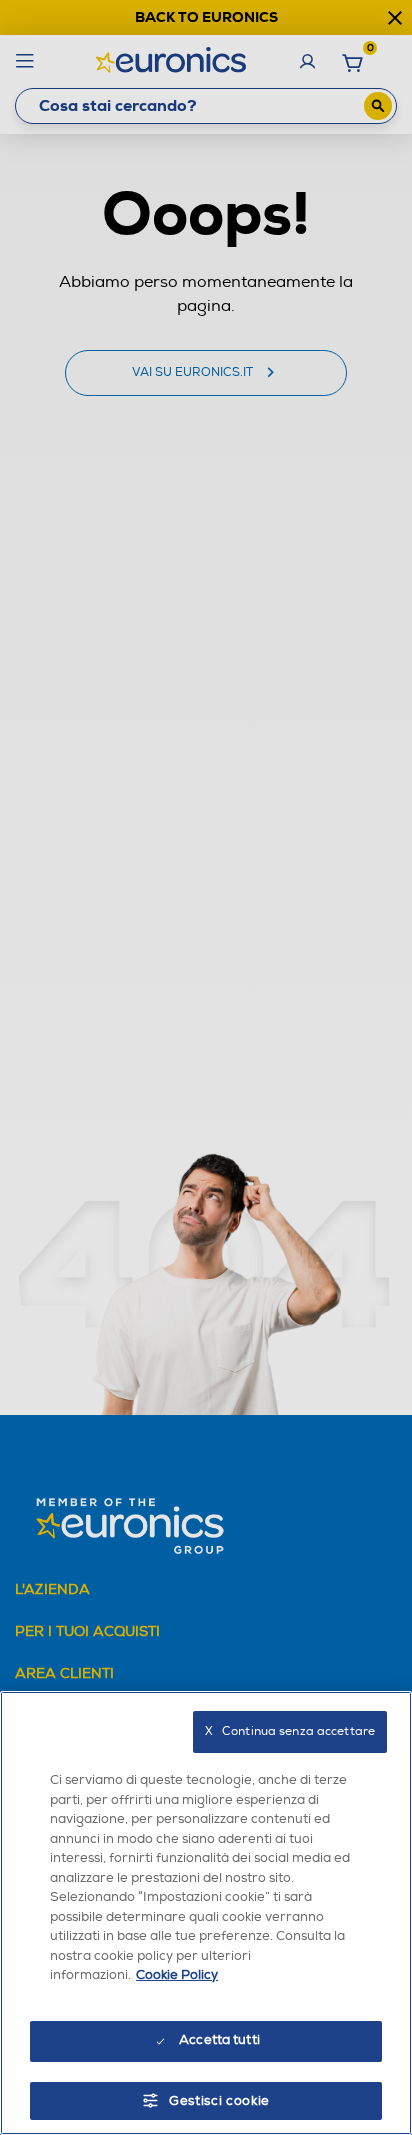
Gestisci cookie (219, 2101)
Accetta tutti (219, 2040)
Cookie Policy (177, 1975)
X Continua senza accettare (290, 1731)
